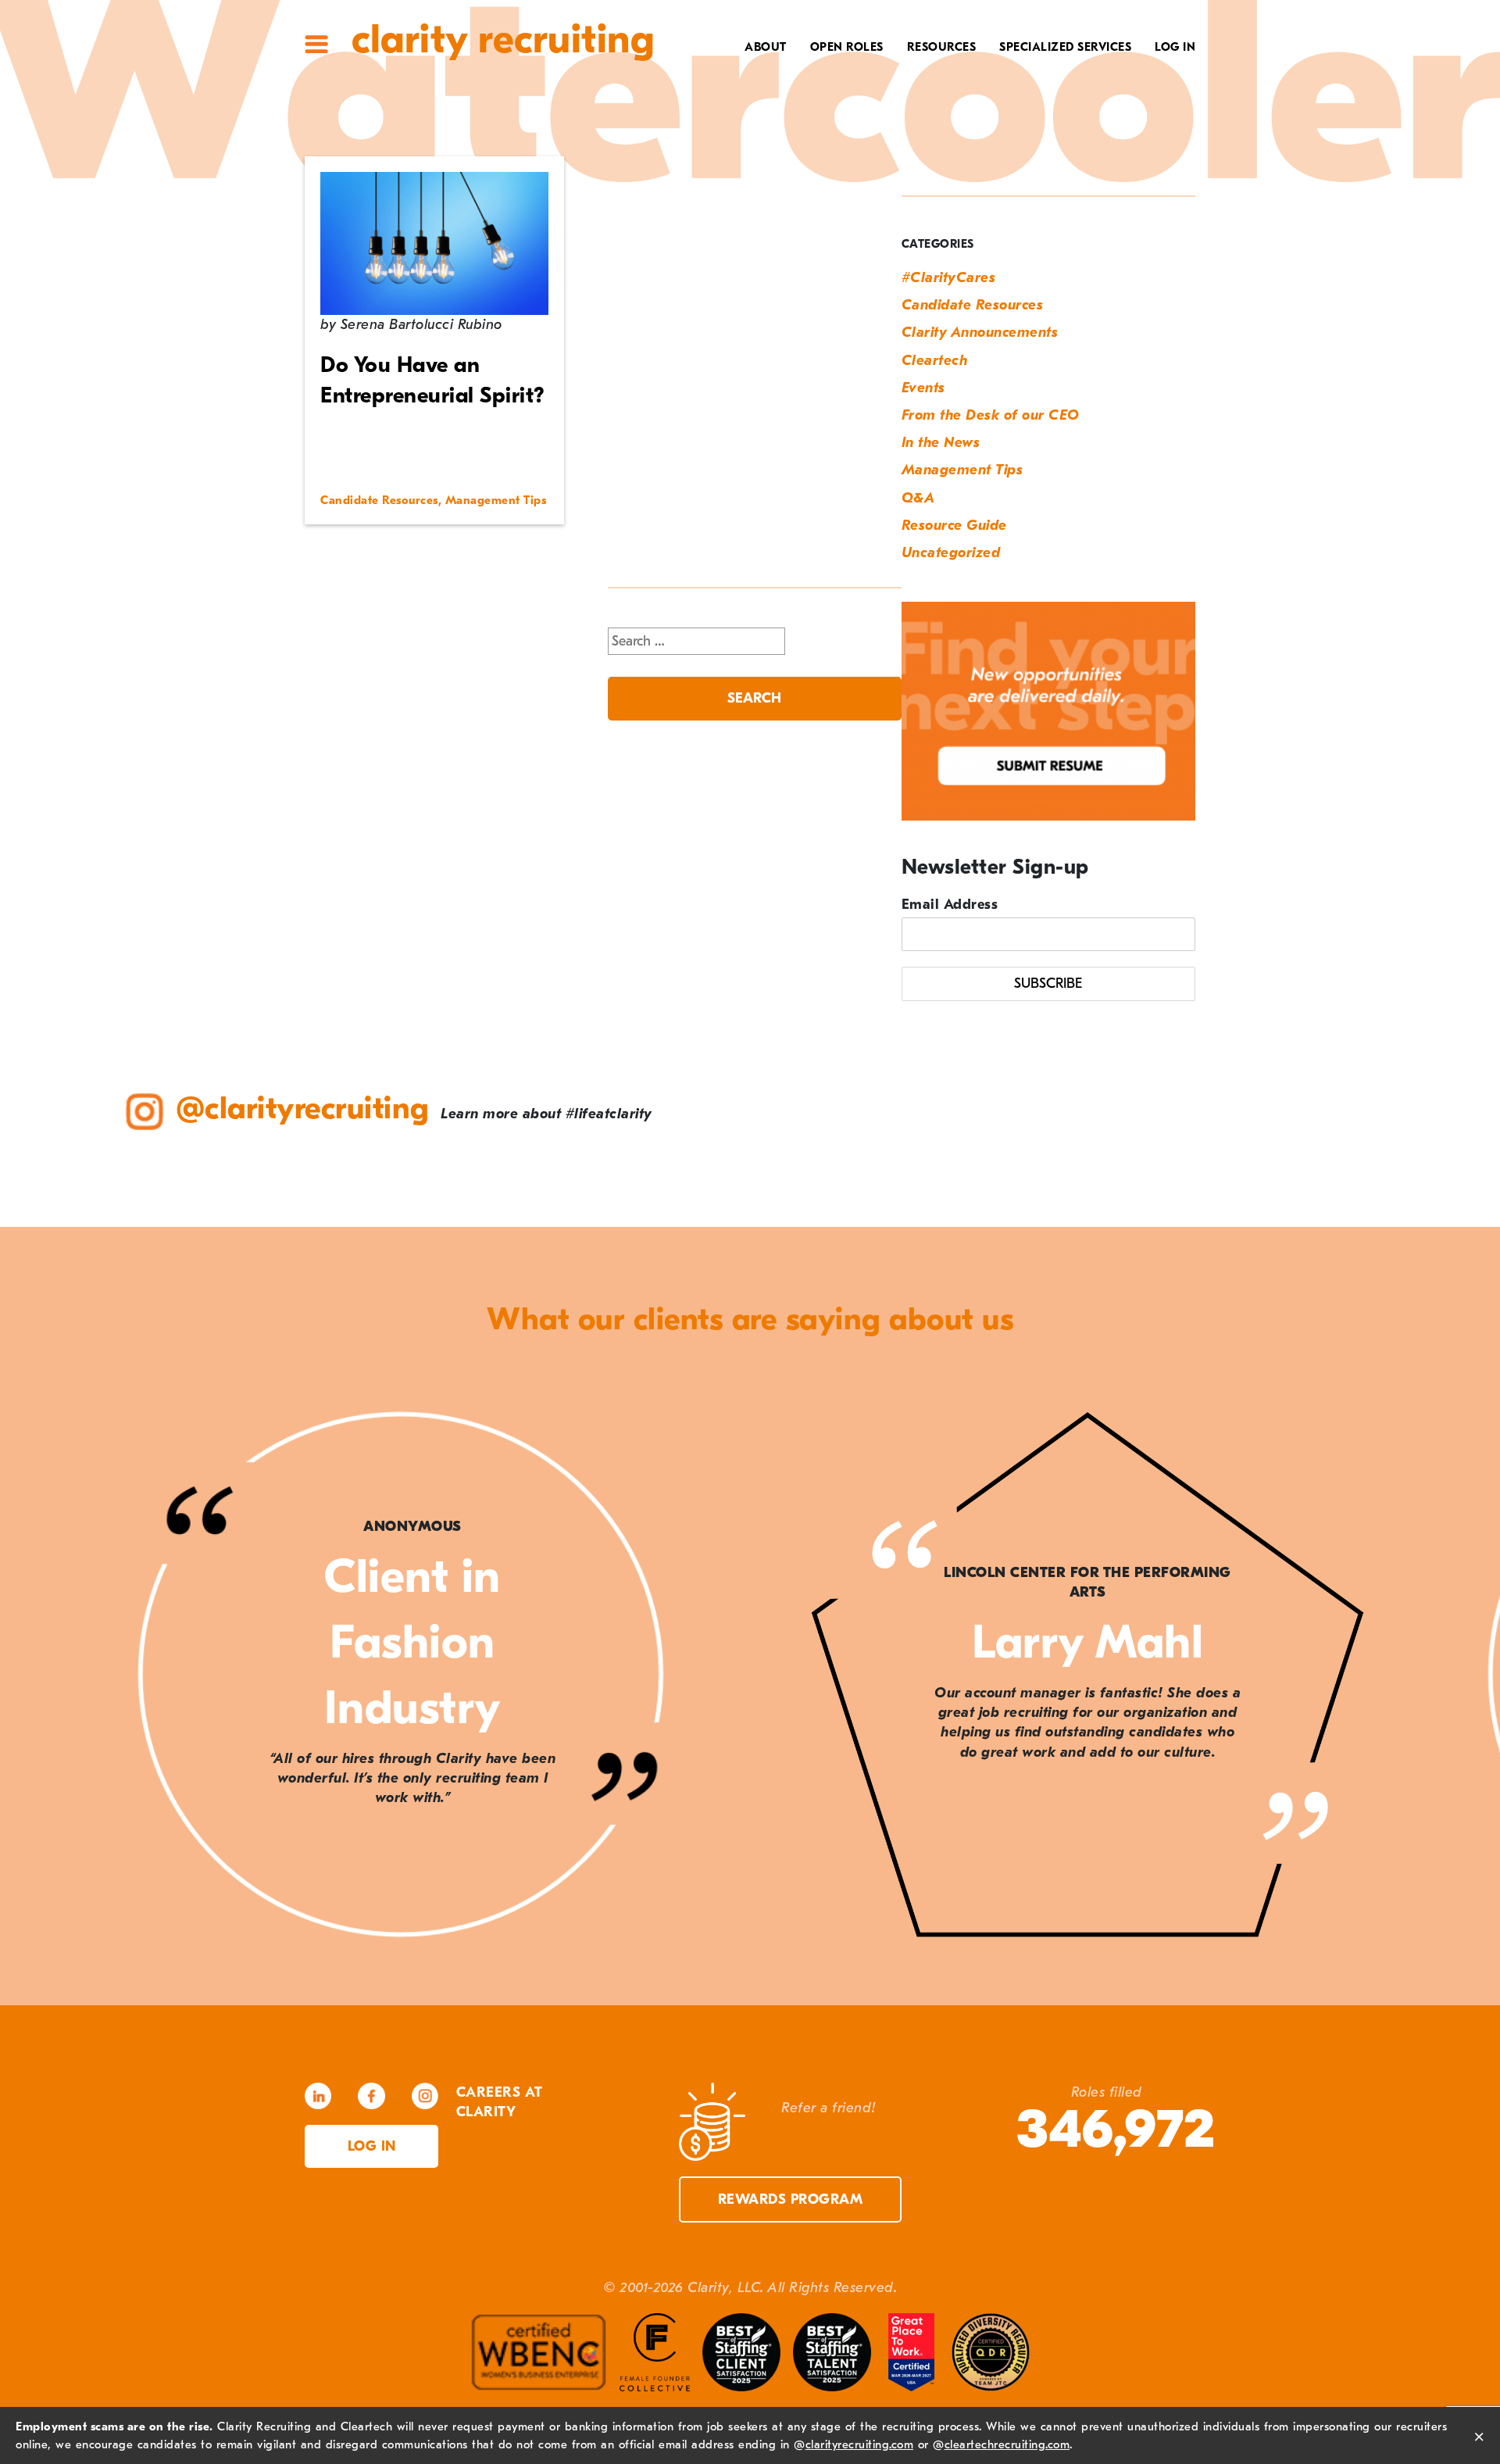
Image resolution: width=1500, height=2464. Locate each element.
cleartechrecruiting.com (1007, 2444)
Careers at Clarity (716, 99)
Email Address (950, 905)
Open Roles (847, 47)
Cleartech (935, 361)
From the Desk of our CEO (991, 415)
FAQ (957, 123)
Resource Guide (954, 526)
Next (1453, 1677)
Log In (1175, 47)
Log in (372, 2146)
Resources (942, 47)
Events (923, 388)
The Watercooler (911, 75)
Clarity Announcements (980, 333)
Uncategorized (951, 553)
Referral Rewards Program (875, 148)
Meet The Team (732, 75)
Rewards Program (791, 2199)
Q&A (918, 498)
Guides (946, 99)
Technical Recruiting (1053, 75)
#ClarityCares (731, 123)
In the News (941, 443)
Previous (47, 1677)
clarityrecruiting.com (860, 2444)
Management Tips (962, 470)
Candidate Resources (973, 305)
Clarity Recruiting (503, 39)
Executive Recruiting (1054, 99)
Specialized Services (1065, 47)
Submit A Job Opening (898, 196)
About (766, 47)
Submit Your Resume (901, 172)
